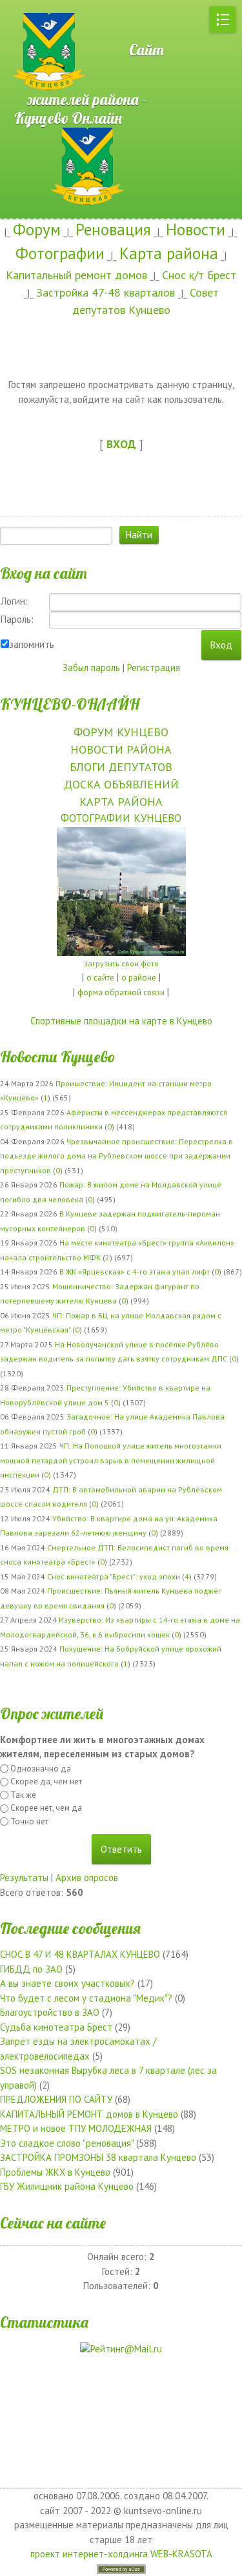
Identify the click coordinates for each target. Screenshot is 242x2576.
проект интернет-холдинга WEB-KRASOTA (121, 2554)
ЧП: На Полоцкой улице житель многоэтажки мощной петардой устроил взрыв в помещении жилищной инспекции (111, 1460)
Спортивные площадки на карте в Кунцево (121, 1021)
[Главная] (45, 6)
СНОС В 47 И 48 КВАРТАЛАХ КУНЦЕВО (80, 1954)
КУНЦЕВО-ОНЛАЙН (70, 704)
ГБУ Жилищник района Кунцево (67, 2186)
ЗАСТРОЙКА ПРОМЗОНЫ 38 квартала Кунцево (98, 2157)
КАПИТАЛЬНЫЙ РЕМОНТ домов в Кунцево (89, 2114)
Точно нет (29, 1821)
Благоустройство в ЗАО (50, 2012)
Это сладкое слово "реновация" (67, 2143)
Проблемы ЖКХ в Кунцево (55, 2172)
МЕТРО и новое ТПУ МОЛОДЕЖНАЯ (76, 2128)
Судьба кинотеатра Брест (56, 2027)
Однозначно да (41, 1769)
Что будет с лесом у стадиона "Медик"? (86, 1998)
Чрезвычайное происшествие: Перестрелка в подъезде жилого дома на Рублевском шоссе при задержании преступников (116, 1156)
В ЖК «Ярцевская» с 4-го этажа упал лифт (135, 1272)
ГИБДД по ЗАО (31, 1969)
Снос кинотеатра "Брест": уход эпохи (114, 1576)
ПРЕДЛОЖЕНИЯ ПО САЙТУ (56, 2099)
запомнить (32, 644)
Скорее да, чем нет (46, 1781)
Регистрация (154, 668)
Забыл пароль (91, 668)
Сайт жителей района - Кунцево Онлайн (89, 84)
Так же (23, 1795)
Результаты (24, 1878)
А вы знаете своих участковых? (67, 1983)
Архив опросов (87, 1878)
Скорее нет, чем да (46, 1808)
